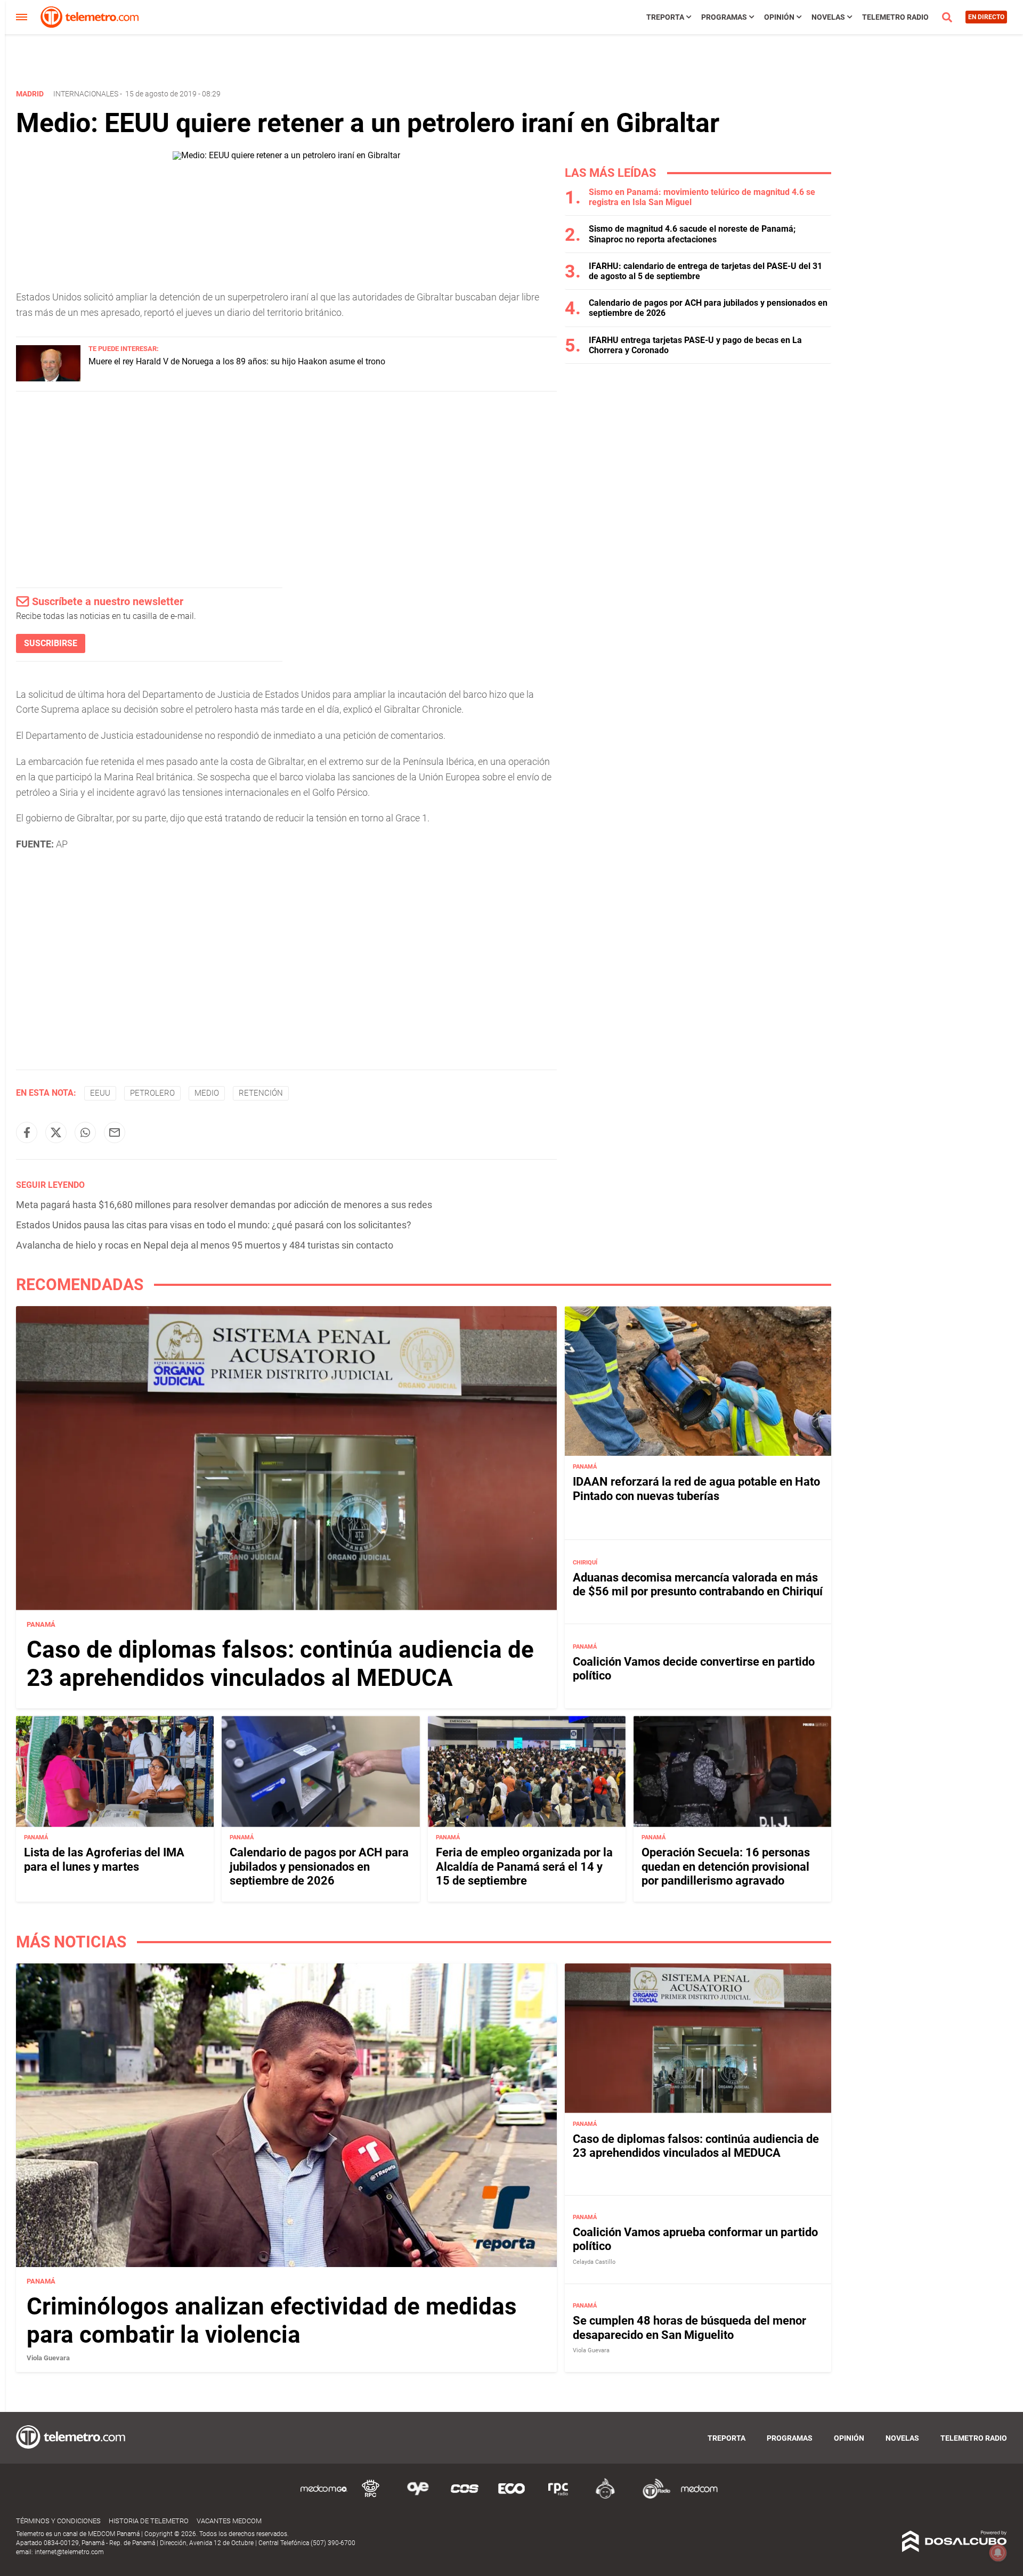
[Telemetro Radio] (652, 2497)
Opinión (779, 17)
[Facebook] (27, 1132)
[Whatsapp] (85, 1132)
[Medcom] (699, 2497)
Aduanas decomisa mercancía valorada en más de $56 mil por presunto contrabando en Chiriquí (698, 1584)
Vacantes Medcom (229, 2521)
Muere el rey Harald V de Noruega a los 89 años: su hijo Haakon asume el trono (237, 361)
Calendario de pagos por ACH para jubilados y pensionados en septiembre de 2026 (319, 1867)
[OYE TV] (418, 2497)
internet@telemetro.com (69, 2552)
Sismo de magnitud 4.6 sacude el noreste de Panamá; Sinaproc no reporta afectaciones (692, 234)
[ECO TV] (511, 2497)
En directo (986, 17)
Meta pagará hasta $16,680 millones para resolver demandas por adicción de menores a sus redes (224, 1205)
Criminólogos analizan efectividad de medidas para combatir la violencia (272, 2321)
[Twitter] (56, 1132)
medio (207, 1093)
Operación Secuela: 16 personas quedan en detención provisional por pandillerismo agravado (726, 1867)
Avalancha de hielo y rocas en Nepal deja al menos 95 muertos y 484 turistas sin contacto (205, 1245)
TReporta (665, 17)
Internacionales (86, 94)
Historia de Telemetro (149, 2521)
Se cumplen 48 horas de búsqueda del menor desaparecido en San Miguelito (689, 2328)
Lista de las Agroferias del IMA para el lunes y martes (104, 1860)
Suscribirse (51, 643)
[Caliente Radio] (605, 2497)
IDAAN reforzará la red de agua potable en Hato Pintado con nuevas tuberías (696, 1489)
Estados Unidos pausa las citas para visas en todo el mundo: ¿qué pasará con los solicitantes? (214, 1225)
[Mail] (115, 1132)
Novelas (828, 17)
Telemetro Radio (895, 17)
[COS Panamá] (465, 2497)
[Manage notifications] (998, 2553)
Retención (261, 1093)
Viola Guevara (48, 2358)
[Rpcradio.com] (558, 2497)
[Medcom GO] (324, 2497)
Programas (724, 17)
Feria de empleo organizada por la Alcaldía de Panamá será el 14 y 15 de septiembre (524, 1867)
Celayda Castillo (594, 2262)
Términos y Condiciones (58, 2521)
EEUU (100, 1093)
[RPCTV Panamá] (371, 2497)
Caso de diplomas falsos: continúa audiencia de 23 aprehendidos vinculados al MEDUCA (280, 1664)
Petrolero (152, 1093)
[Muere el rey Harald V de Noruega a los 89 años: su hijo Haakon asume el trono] (48, 378)
